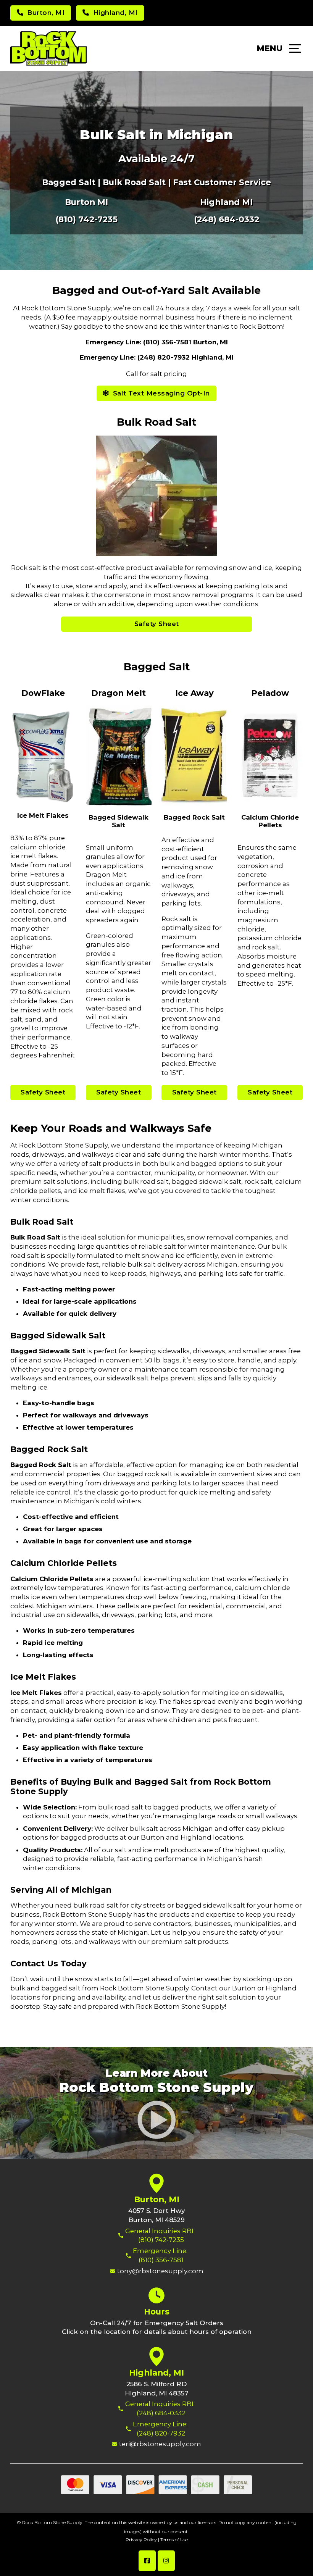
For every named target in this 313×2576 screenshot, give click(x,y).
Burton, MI (157, 2199)
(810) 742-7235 (86, 219)
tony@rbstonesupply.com (160, 2271)
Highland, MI (156, 2373)
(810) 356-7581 (161, 2260)
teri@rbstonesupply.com (160, 2444)
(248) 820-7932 (161, 2433)
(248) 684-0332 (227, 219)
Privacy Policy (141, 2540)
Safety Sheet (157, 624)
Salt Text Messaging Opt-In (161, 393)
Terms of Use (174, 2540)
